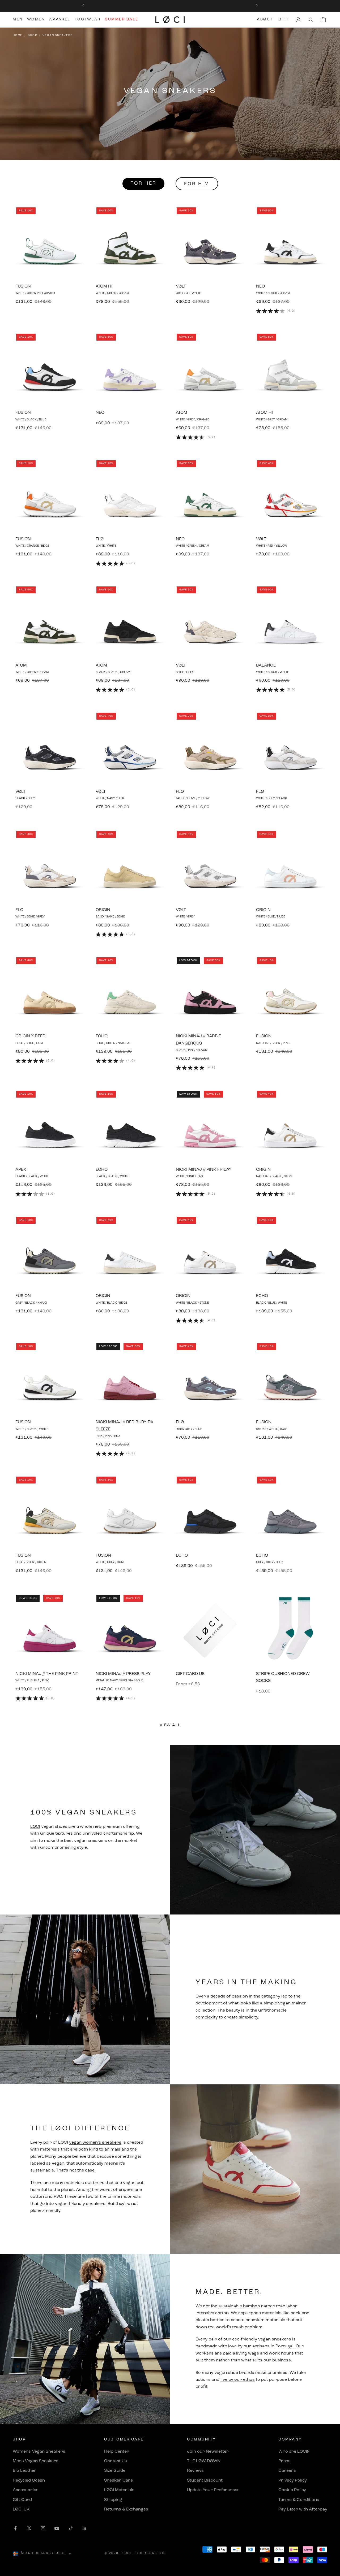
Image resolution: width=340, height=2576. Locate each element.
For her (143, 184)
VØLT (181, 286)
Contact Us (116, 2461)
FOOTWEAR (88, 19)
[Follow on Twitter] (29, 2528)
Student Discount (205, 2481)
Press (284, 2461)
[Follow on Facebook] (15, 2528)
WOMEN (36, 19)
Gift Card (22, 2500)
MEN (18, 19)
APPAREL (60, 19)
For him (197, 184)
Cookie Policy (292, 2490)
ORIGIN (103, 910)
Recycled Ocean (29, 2481)
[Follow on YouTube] (57, 2528)
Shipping (113, 2500)
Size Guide (115, 2471)
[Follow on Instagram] (43, 2528)
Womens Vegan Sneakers (39, 2452)
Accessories (26, 2490)
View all (170, 1725)
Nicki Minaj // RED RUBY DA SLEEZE (124, 1426)
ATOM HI (104, 286)
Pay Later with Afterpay (303, 2509)
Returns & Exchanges (126, 2509)
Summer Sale (122, 19)
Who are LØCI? (294, 2452)
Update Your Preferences (213, 2490)
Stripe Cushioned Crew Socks (283, 1677)
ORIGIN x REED (30, 1036)
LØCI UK (21, 2509)
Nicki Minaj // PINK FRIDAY (204, 1170)
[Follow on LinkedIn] (84, 2528)
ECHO (102, 1036)
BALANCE (266, 665)
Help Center (117, 2452)
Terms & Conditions (299, 2500)
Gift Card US (190, 1674)
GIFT (284, 19)
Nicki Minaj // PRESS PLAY (123, 1674)
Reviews (195, 2471)
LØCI (35, 1827)
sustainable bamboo (239, 2306)
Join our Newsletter (208, 2452)
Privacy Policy (293, 2481)
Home (18, 35)
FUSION (23, 286)
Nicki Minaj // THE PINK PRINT (47, 1674)
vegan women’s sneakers (95, 2143)
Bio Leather (25, 2471)
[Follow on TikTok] (71, 2528)
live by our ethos (238, 2380)
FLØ (100, 539)
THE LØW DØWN (204, 2461)
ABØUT (265, 19)
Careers (287, 2471)
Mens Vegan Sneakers (36, 2461)
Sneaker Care (118, 2481)
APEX (21, 1170)
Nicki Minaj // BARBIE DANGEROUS (198, 1040)
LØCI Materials (119, 2490)
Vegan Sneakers (58, 35)
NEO (260, 286)
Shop (32, 35)
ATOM (182, 413)
